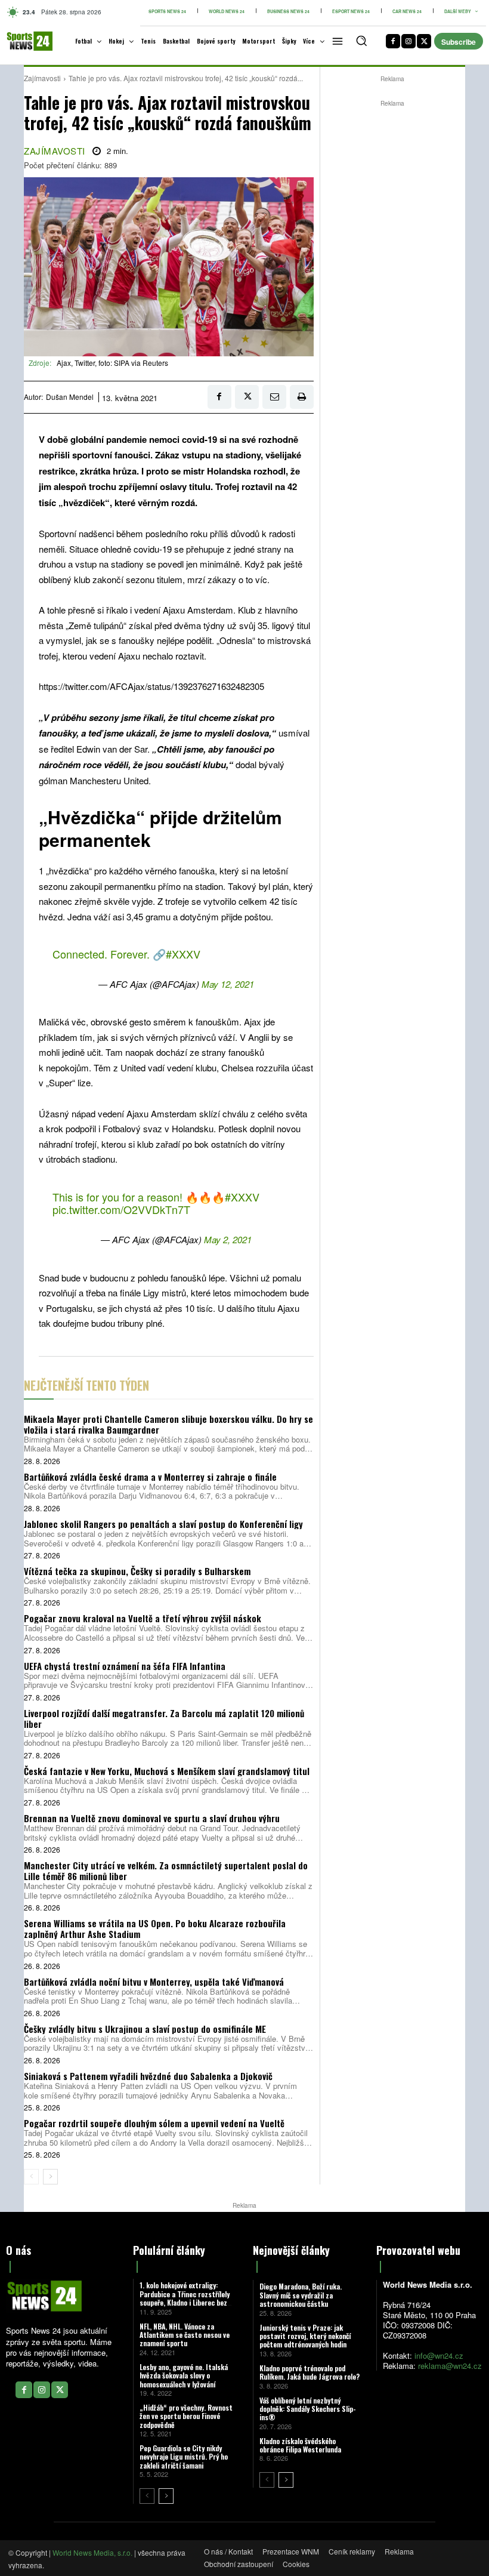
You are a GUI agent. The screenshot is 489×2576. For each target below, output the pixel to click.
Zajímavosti (42, 78)
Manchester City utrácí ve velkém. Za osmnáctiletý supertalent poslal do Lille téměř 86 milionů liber (166, 1871)
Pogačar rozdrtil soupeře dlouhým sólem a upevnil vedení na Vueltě (154, 2123)
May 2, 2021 (228, 1239)
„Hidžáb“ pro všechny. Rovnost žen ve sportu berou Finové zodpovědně (186, 2416)
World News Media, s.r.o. (92, 2552)
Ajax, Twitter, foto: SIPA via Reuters (112, 363)
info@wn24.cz (439, 2355)
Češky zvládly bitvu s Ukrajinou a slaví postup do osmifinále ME (145, 2029)
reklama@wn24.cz (450, 2366)
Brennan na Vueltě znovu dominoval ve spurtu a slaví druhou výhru (152, 1818)
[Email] (274, 397)
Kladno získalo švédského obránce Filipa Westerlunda (300, 2445)
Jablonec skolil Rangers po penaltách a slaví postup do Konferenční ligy (163, 1524)
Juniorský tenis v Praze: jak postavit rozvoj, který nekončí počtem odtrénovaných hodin (305, 2336)
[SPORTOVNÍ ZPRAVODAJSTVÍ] (22, 41)
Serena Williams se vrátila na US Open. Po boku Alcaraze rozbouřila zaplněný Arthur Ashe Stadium (155, 1928)
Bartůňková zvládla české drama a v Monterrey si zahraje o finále (150, 1477)
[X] (424, 41)
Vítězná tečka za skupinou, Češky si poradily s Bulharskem (137, 1571)
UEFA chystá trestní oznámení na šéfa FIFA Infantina (125, 1666)
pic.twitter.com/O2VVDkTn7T (121, 1209)
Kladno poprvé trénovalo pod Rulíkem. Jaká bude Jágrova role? (310, 2372)
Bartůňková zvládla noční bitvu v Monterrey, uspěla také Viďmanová (154, 1982)
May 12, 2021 (228, 984)
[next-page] (50, 2177)
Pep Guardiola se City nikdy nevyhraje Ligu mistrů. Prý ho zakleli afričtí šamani (184, 2457)
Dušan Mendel (70, 397)
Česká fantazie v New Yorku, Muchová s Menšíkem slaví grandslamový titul (167, 1771)
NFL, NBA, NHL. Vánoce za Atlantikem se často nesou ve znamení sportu (185, 2335)
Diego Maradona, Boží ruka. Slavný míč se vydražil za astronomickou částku (301, 2295)
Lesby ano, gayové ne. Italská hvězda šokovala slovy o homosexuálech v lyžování (184, 2375)
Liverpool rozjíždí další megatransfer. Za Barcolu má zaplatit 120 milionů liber (164, 1718)
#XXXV (183, 954)
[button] (361, 41)
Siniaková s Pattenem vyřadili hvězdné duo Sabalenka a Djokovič (148, 2076)
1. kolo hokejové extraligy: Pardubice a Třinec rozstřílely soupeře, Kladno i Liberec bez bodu (185, 2298)
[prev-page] (31, 2177)
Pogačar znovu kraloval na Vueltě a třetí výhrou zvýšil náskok (143, 1618)
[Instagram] (408, 41)
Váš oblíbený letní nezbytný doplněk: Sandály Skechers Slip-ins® (308, 2409)
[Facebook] (393, 41)
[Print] (302, 397)
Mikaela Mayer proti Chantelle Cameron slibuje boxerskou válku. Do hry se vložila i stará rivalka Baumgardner (168, 1424)
